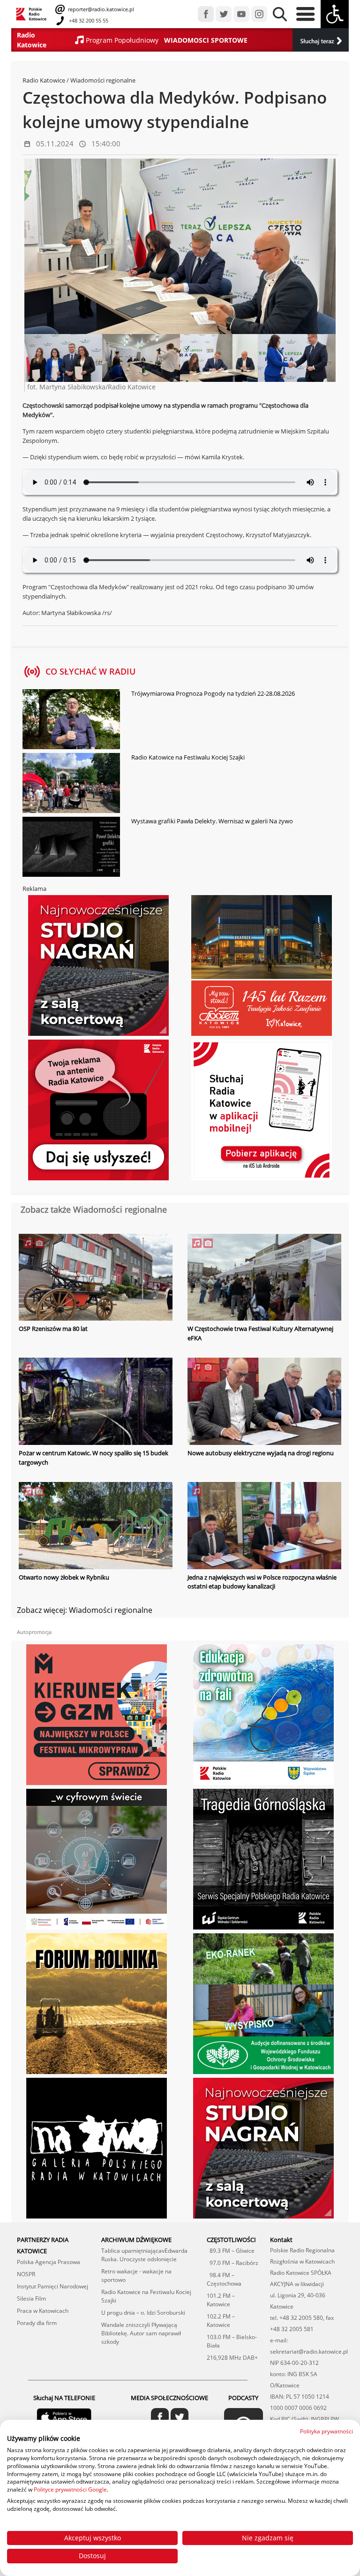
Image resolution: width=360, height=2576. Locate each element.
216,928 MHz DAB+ (232, 2358)
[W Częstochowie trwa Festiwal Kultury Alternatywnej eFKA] (264, 1278)
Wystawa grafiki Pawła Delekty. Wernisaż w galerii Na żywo (212, 821)
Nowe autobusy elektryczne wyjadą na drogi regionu (261, 1453)
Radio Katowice (44, 80)
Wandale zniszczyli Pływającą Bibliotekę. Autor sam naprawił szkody (141, 2333)
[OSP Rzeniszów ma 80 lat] (96, 1278)
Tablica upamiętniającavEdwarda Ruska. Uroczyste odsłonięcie (144, 2255)
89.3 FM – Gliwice (231, 2251)
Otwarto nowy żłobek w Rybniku (64, 1577)
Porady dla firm (37, 2323)
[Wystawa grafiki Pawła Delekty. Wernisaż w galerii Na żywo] (71, 848)
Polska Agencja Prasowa (49, 2262)
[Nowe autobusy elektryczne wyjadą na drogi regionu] (264, 1402)
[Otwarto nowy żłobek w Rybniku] (96, 1527)
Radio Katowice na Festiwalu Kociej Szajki (188, 757)
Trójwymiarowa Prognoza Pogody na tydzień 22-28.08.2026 (213, 693)
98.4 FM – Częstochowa (224, 2279)
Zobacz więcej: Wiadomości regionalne (85, 1610)
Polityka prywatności (326, 2431)
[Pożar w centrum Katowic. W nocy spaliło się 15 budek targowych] (96, 1402)
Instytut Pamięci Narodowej (52, 2286)
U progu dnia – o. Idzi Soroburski (143, 2313)
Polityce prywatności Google (70, 2489)
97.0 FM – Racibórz (232, 2263)
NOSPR (26, 2274)
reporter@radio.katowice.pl (100, 9)
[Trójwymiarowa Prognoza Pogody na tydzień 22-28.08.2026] (71, 720)
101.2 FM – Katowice (221, 2300)
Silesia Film (31, 2299)
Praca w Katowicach (43, 2311)
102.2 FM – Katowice (221, 2321)
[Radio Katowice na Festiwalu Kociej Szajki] (71, 784)
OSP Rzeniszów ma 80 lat (53, 1329)
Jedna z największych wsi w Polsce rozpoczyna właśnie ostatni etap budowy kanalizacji (262, 1582)
